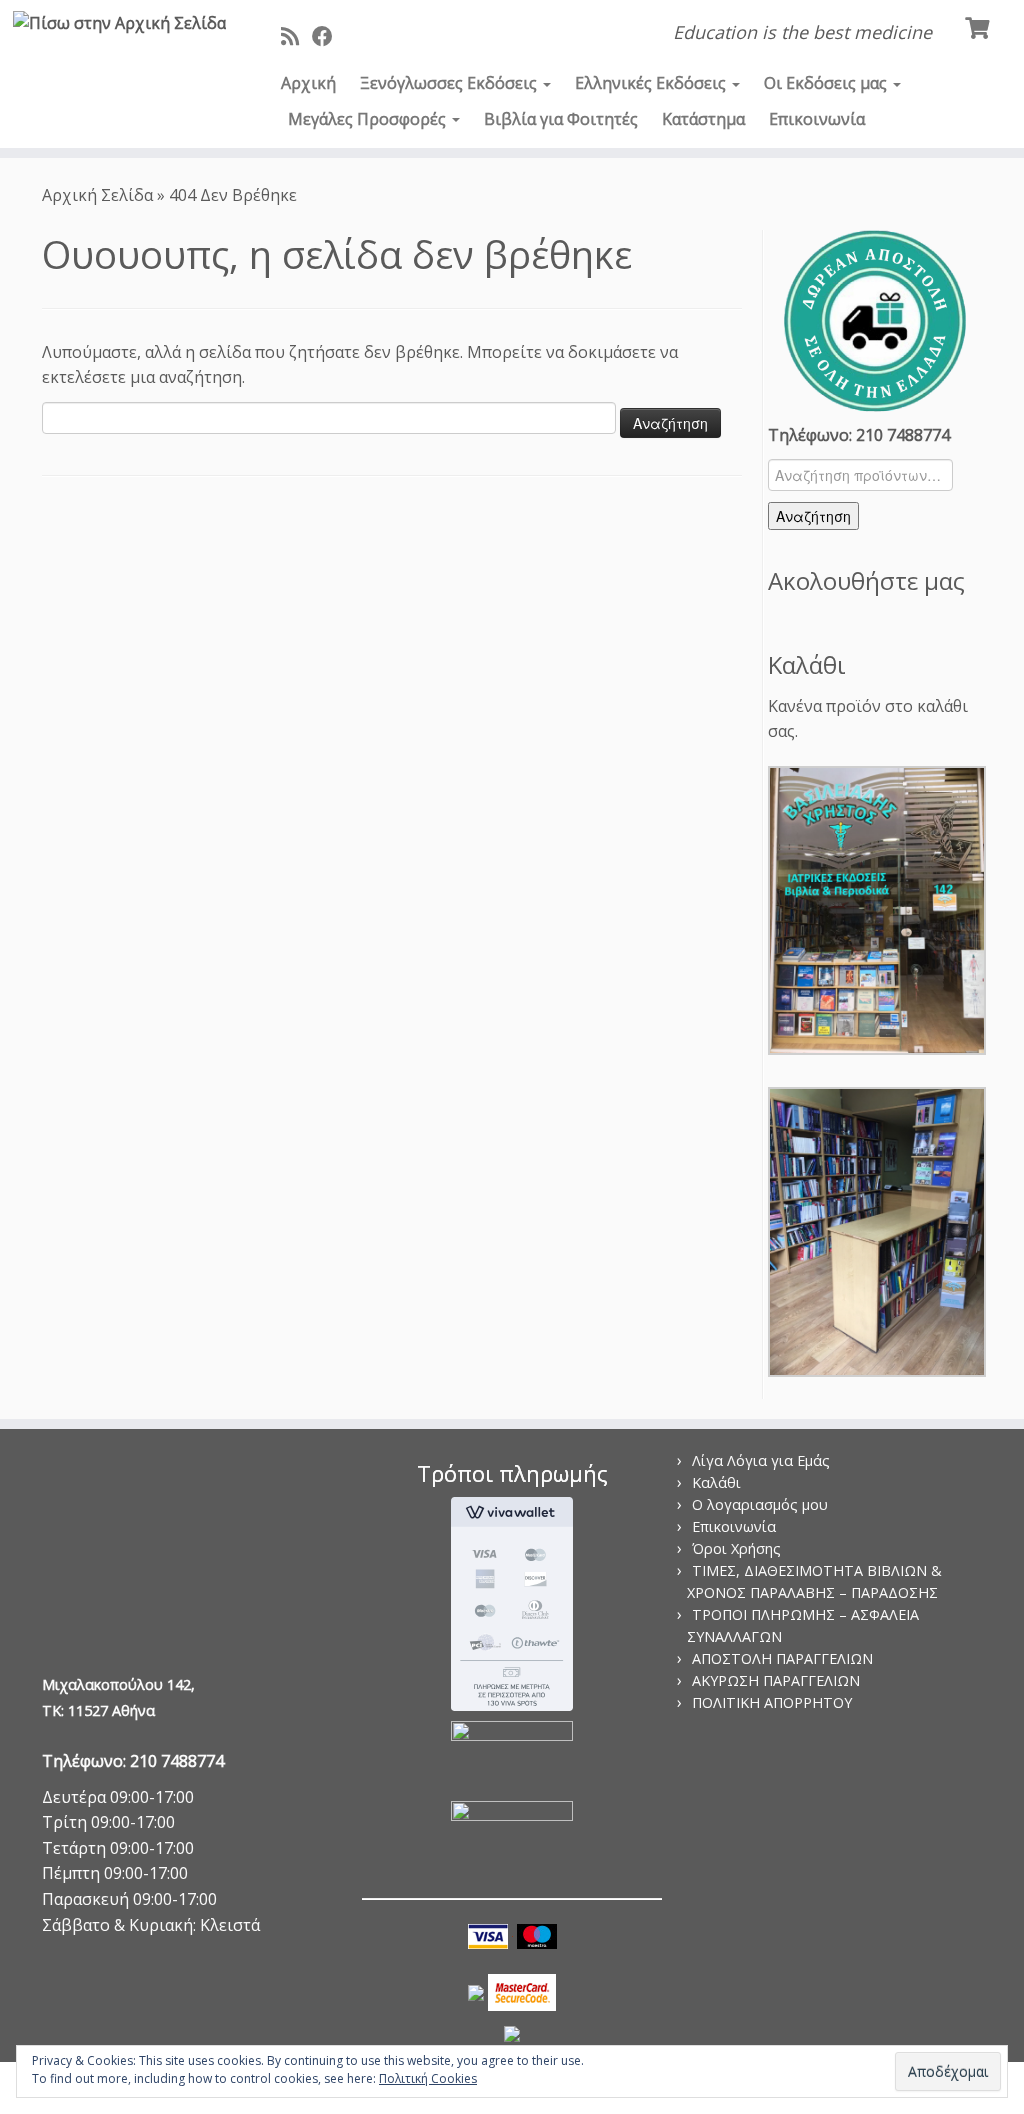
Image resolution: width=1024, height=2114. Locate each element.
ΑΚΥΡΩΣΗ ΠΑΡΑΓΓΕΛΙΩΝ (776, 1680)
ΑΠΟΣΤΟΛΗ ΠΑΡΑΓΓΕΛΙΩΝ (782, 1658)
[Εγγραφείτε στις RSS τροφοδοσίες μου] (296, 36)
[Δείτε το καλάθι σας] (979, 26)
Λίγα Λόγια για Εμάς (761, 1460)
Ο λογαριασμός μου (760, 1504)
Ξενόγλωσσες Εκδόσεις (450, 83)
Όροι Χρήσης (736, 1548)
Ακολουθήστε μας (866, 580)
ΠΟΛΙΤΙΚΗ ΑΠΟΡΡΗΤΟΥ (772, 1702)
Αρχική (308, 83)
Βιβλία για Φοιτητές (561, 119)
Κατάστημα (703, 119)
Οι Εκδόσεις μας (827, 83)
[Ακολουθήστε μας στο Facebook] (329, 36)
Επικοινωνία (817, 119)
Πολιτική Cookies (428, 2078)
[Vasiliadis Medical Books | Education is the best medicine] (120, 23)
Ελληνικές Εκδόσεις (652, 83)
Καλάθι (716, 1482)
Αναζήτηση (813, 516)
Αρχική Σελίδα (99, 195)
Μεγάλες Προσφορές (369, 119)
